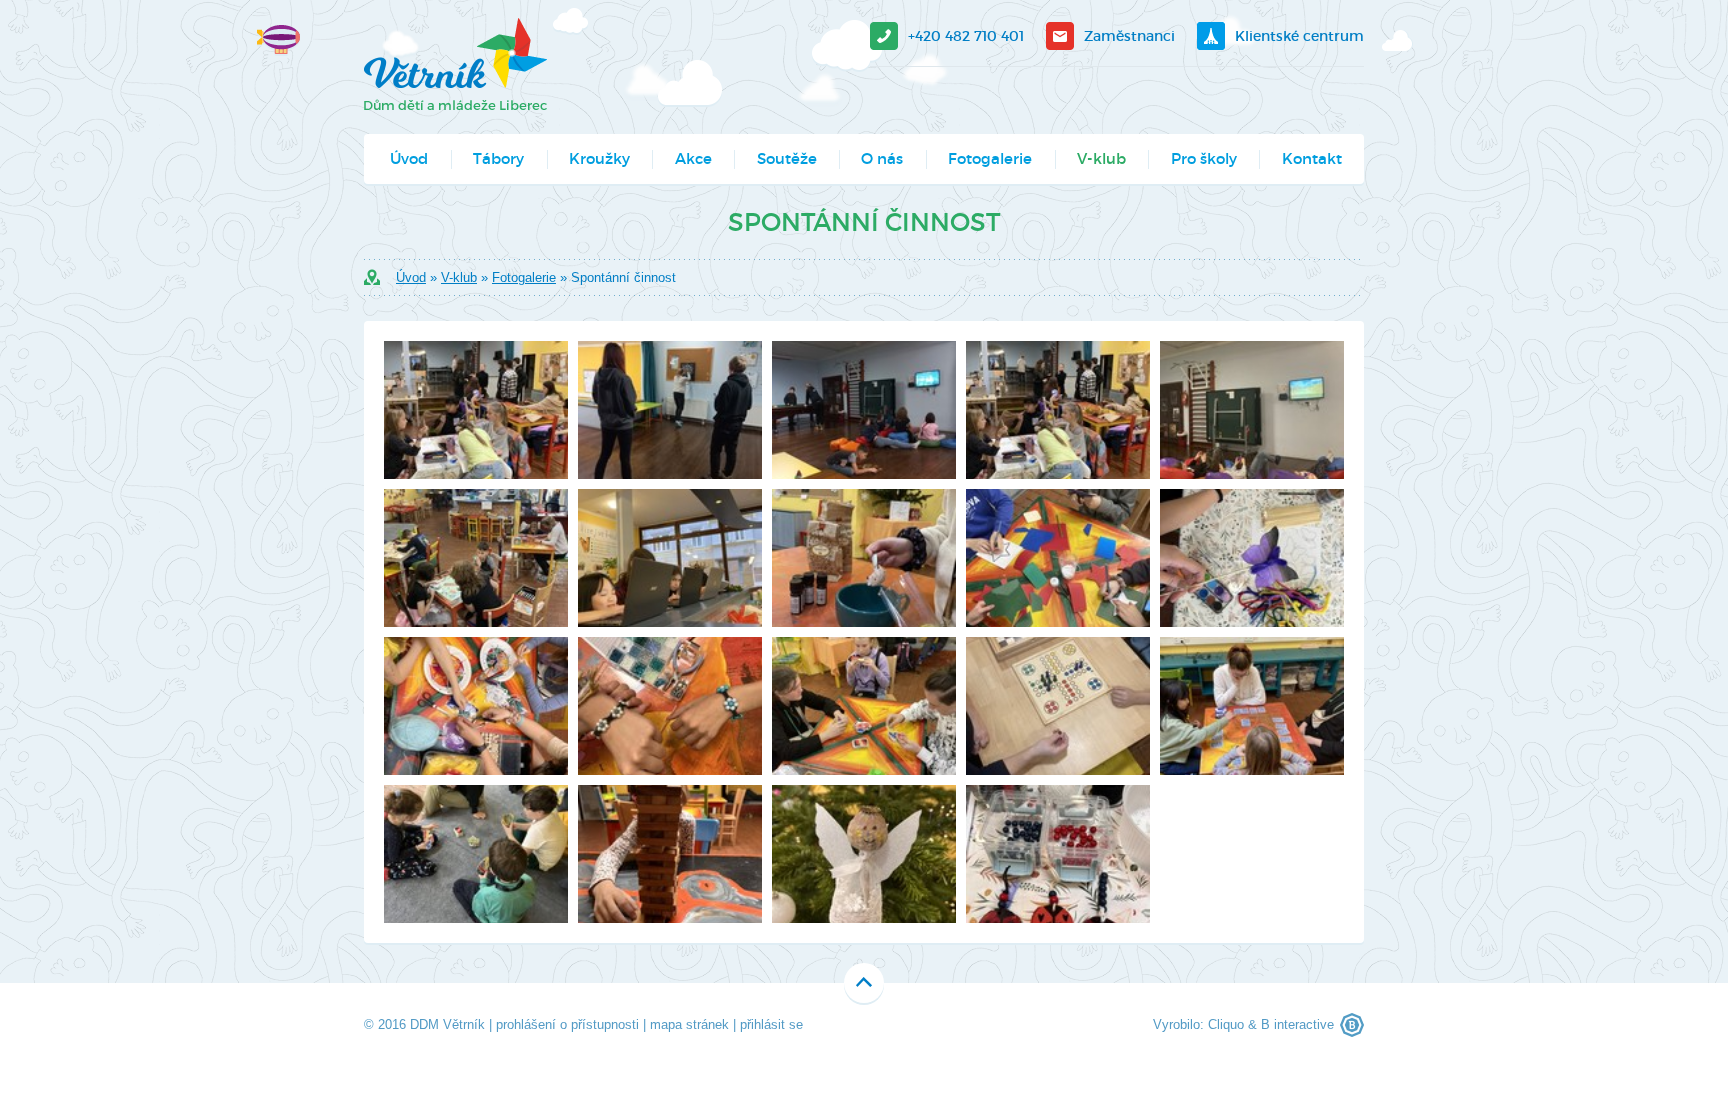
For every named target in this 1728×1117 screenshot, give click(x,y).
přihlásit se (771, 1024)
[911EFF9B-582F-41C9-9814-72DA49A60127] (476, 410)
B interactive (1297, 1024)
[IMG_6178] (1252, 558)
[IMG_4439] (1058, 706)
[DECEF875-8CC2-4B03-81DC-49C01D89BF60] (1058, 410)
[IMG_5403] (1252, 706)
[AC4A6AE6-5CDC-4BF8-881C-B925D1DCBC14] (864, 706)
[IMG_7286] (476, 706)
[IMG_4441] (1252, 410)
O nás (882, 158)
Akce (693, 158)
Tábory (498, 158)
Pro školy (1204, 158)
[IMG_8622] (670, 854)
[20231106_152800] (864, 410)
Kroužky (599, 158)
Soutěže (787, 158)
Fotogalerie (990, 158)
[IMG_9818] (1058, 854)
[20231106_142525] (670, 410)
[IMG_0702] (864, 854)
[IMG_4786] (670, 558)
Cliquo (1226, 1024)
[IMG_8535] (670, 706)
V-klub (1101, 158)
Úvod (409, 158)
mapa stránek (689, 1024)
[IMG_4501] (476, 558)
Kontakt (1312, 158)
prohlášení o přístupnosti (567, 1024)
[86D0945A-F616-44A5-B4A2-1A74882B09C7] (1058, 558)
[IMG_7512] (476, 854)
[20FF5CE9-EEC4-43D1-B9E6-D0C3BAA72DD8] (864, 558)
